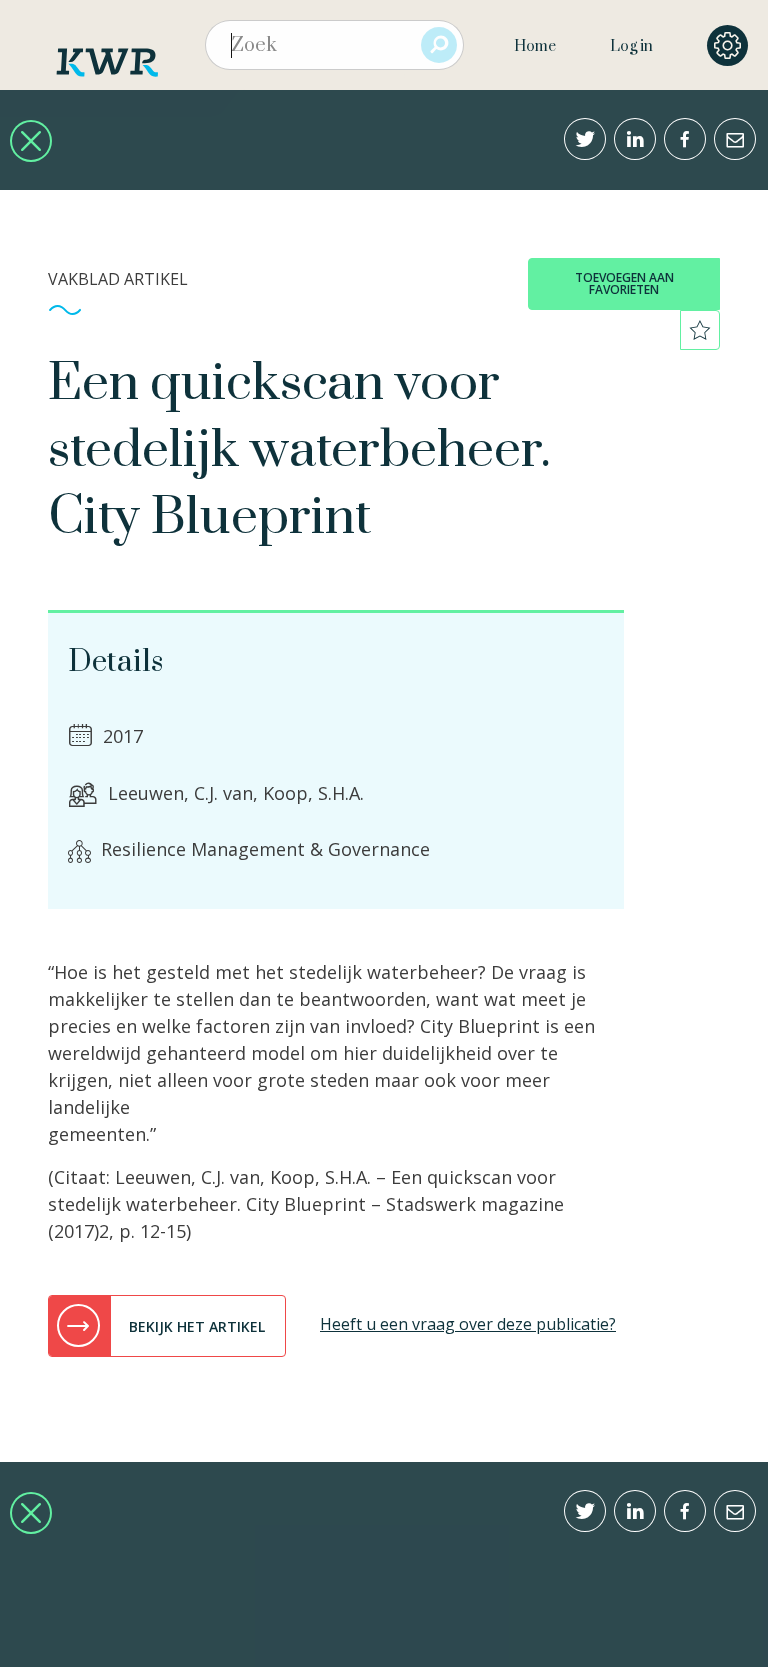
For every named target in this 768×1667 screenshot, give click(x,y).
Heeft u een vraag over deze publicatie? (468, 1324)
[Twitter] (585, 139)
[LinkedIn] (635, 139)
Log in (631, 46)
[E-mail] (735, 139)
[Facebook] (685, 139)
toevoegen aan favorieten (624, 283)
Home (535, 46)
